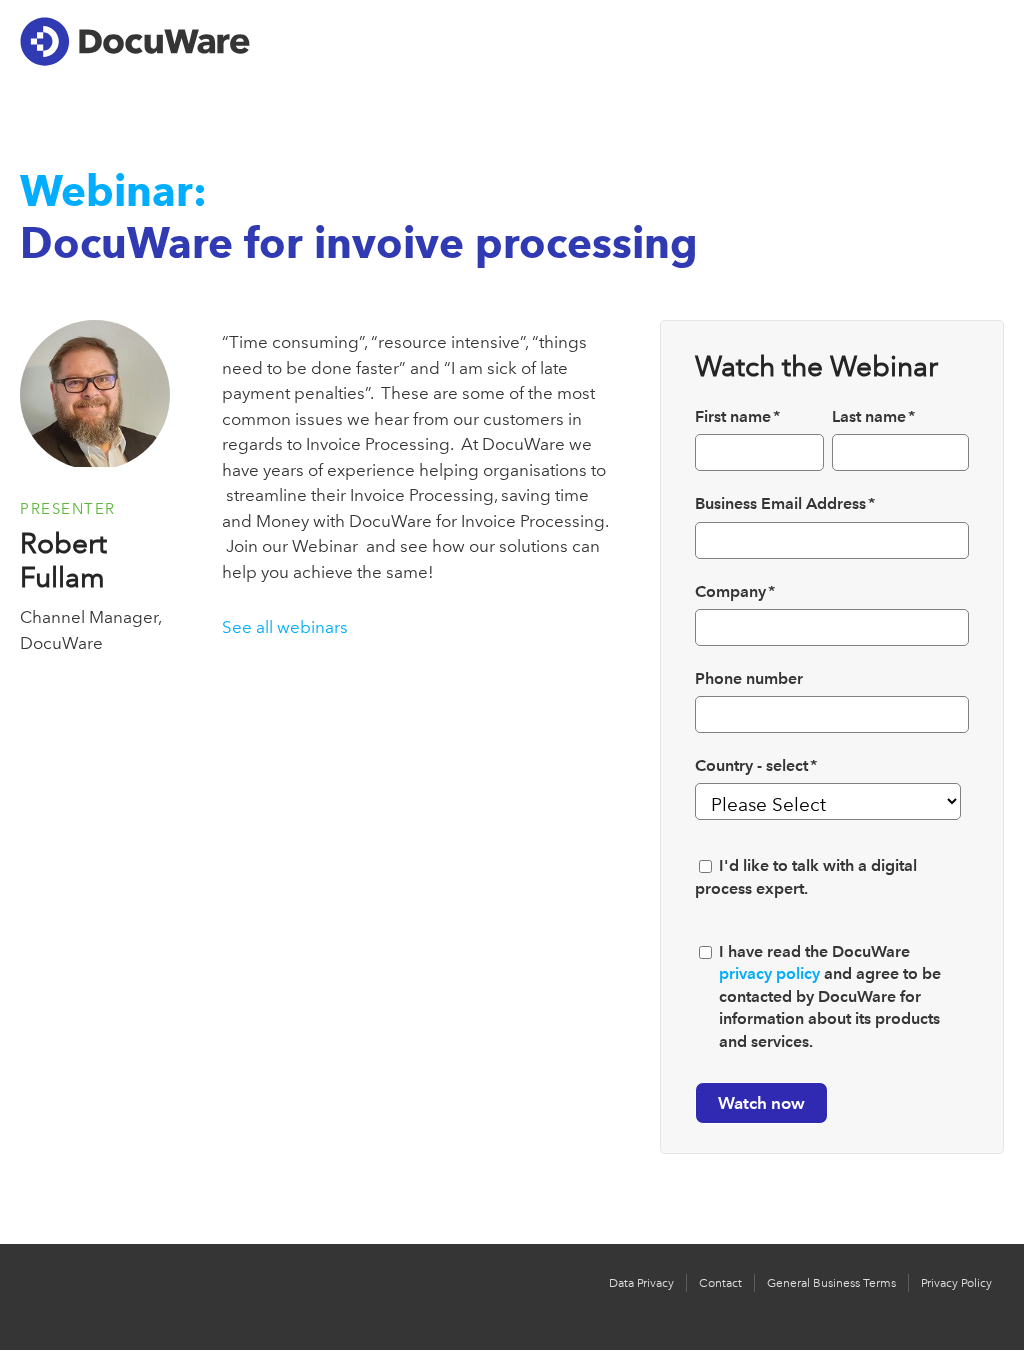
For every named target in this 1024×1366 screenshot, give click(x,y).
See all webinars (285, 627)
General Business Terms (831, 1283)
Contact (720, 1283)
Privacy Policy (956, 1283)
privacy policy (769, 973)
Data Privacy (641, 1283)
